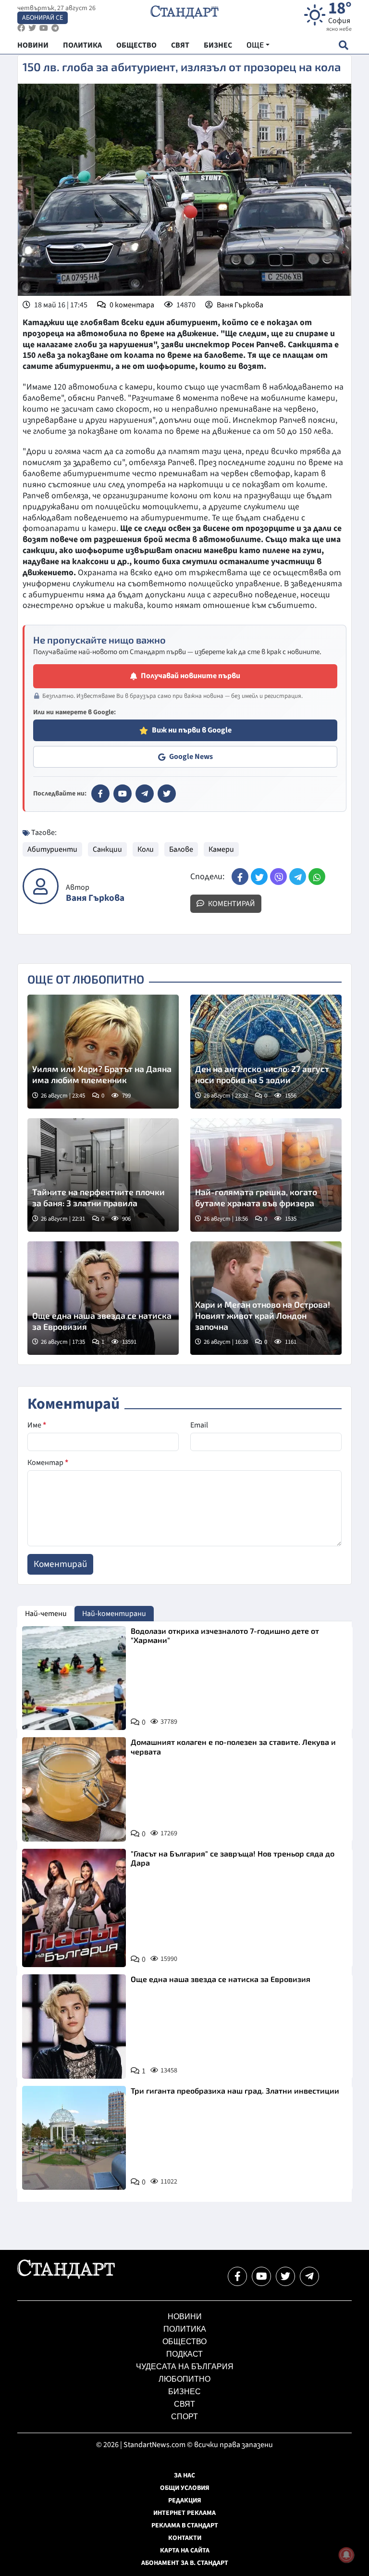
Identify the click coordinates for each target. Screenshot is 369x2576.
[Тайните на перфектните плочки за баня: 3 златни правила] (103, 1175)
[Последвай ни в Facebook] (237, 2276)
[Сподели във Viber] (278, 877)
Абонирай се (43, 18)
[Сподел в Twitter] (259, 877)
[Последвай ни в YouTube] (261, 2276)
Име (37, 1425)
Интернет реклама (184, 2513)
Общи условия (185, 2488)
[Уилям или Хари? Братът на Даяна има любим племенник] (103, 1051)
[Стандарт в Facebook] (100, 794)
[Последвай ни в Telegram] (309, 2276)
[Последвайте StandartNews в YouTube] (44, 28)
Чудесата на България (185, 2367)
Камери (221, 849)
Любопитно (184, 2379)
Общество (184, 2342)
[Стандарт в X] (167, 794)
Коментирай (231, 904)
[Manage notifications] (346, 2555)
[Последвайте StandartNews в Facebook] (21, 28)
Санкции (107, 849)
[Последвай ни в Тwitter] (285, 2276)
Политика (185, 2329)
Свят (184, 2404)
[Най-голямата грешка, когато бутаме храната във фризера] (266, 1175)
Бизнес (184, 2392)
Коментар (48, 1463)
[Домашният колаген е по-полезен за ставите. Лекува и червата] (74, 1789)
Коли (146, 849)
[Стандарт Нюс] (66, 2276)
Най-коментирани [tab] (114, 1614)
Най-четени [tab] (46, 1614)
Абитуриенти (52, 849)
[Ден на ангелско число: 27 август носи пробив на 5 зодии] (266, 1051)
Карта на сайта (185, 2551)
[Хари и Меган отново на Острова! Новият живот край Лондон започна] (266, 1298)
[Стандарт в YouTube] (123, 794)
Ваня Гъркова (240, 305)
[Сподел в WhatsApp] (317, 877)
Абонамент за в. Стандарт (185, 2563)
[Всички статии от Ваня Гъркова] (41, 886)
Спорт (184, 2417)
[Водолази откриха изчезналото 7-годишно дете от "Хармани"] (74, 1678)
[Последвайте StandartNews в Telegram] (55, 28)
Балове (181, 849)
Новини (185, 2317)
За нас (184, 2475)
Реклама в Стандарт (185, 2525)
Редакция (185, 2500)
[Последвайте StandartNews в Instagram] (32, 28)
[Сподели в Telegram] (298, 877)
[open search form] (343, 45)
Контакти (185, 2538)
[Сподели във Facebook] (240, 877)
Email (199, 1425)
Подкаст (184, 2354)
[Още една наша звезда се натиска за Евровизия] (103, 1298)
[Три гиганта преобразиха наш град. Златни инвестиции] (74, 2138)
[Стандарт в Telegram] (145, 794)
